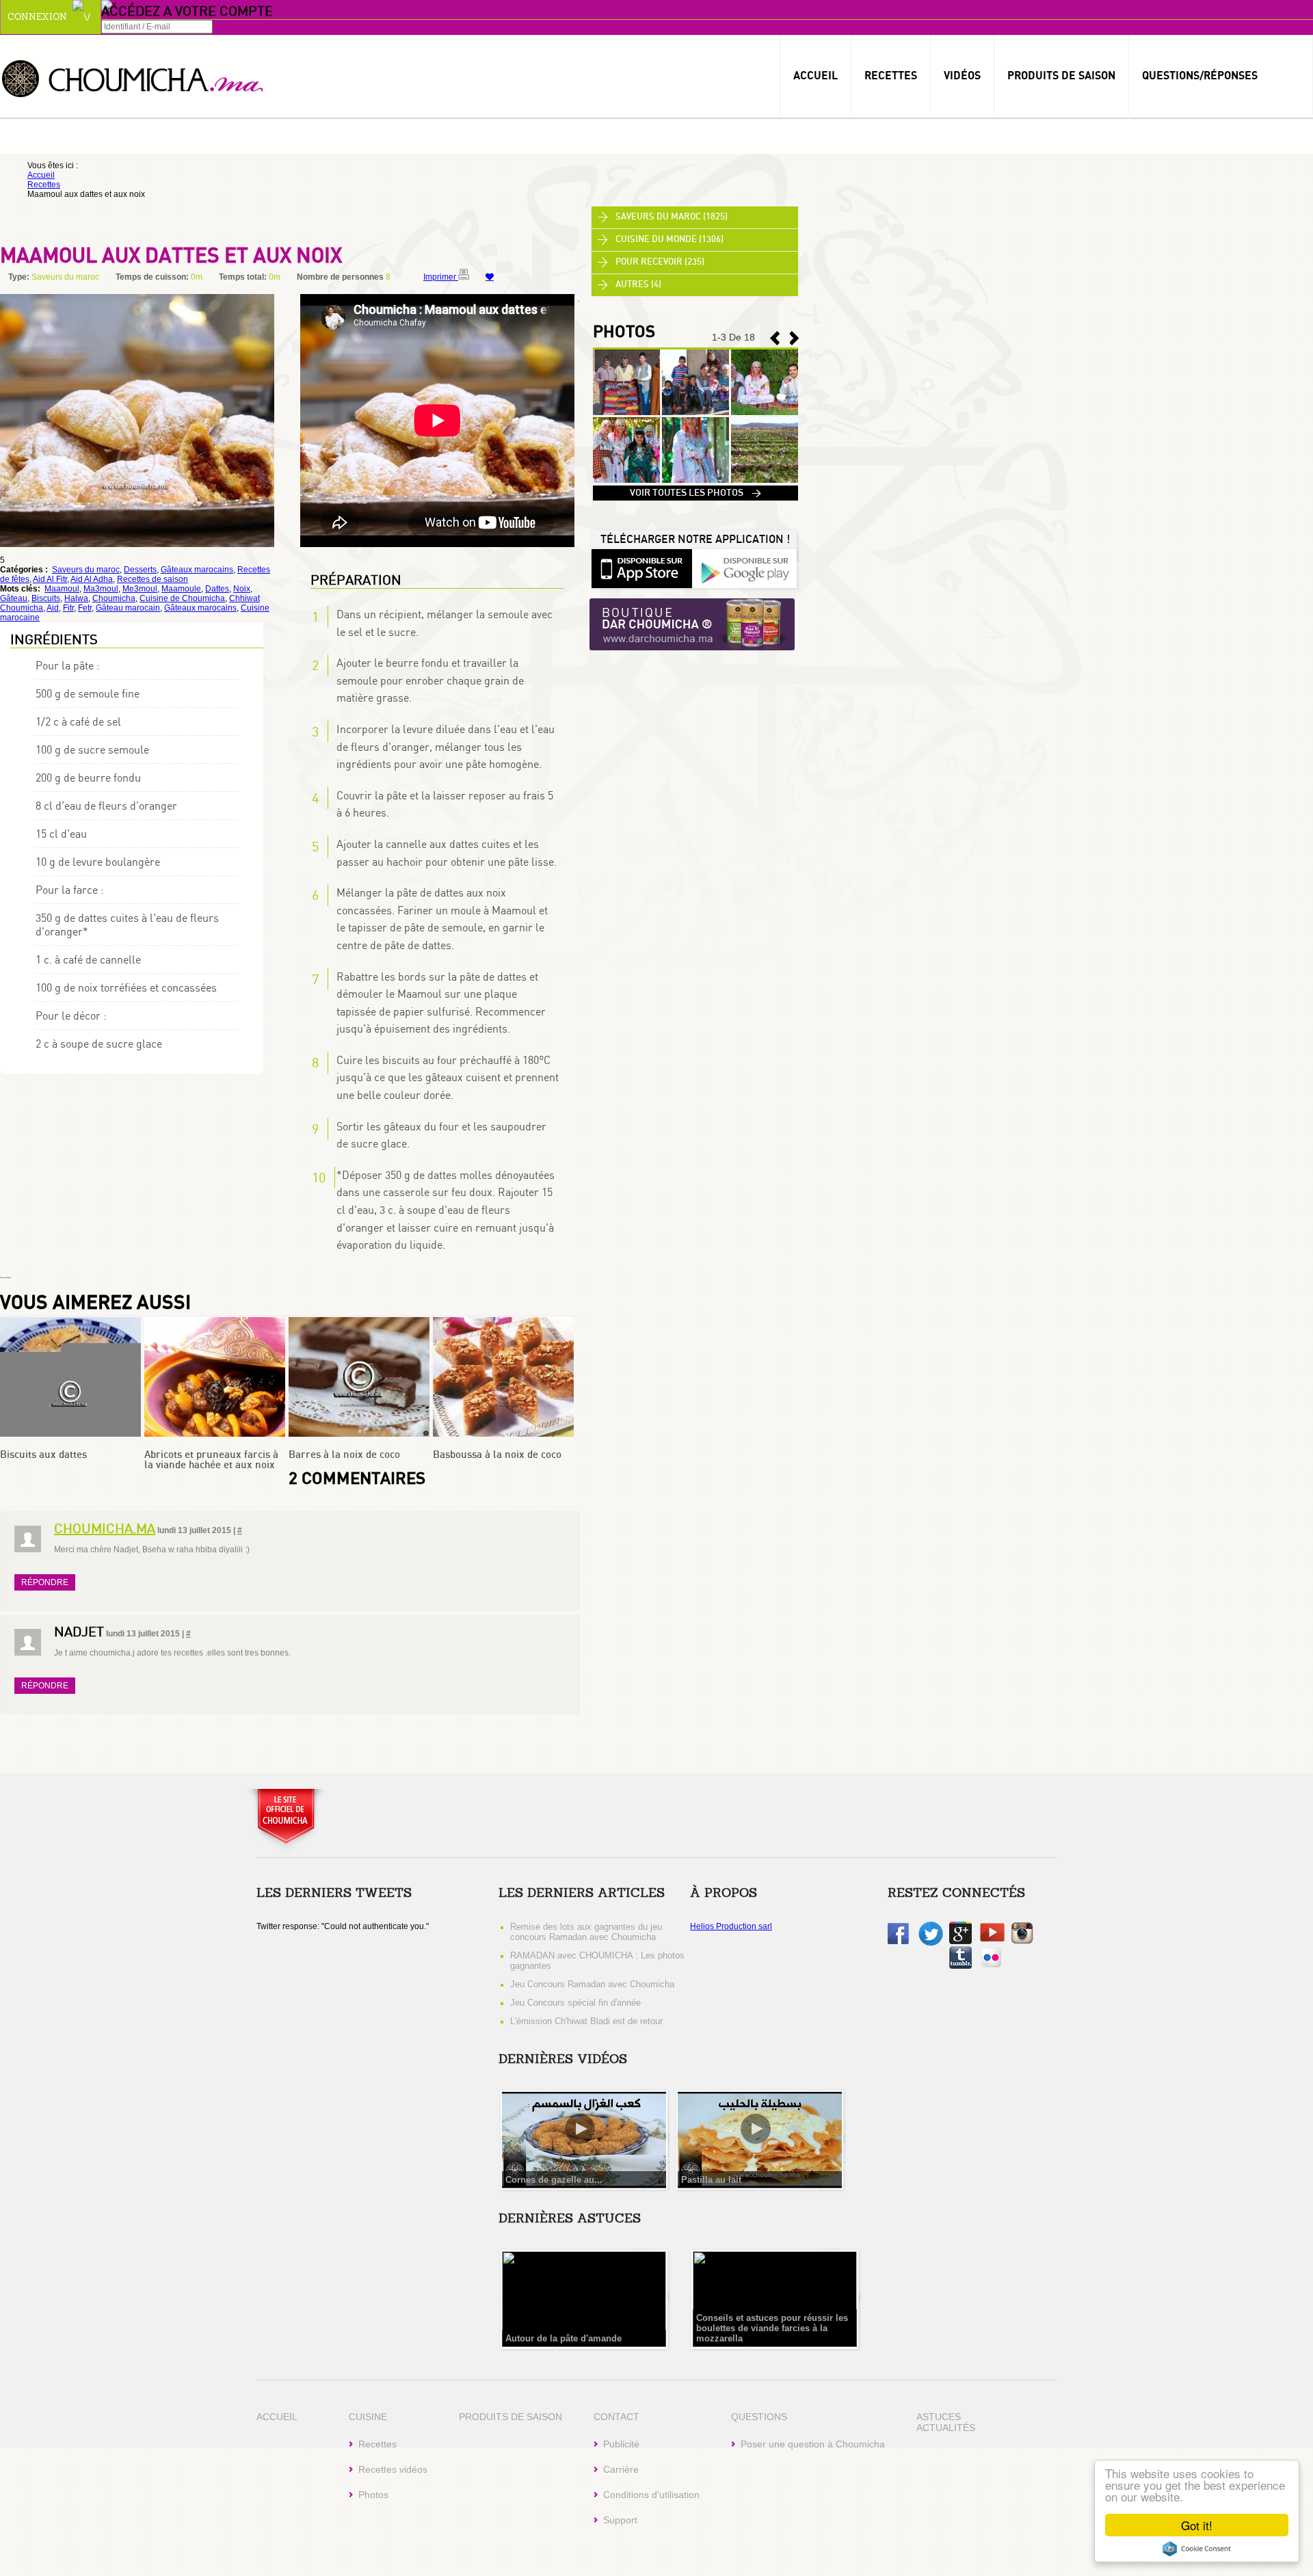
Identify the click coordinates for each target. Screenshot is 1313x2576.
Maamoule (181, 589)
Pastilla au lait (711, 2180)
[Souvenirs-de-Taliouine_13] (695, 480)
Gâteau (14, 598)
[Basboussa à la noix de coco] (503, 1434)
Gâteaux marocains (197, 570)
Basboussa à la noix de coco (497, 1455)
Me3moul (140, 589)
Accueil (815, 75)
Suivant (775, 338)
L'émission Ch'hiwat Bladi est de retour (586, 2021)
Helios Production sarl (731, 1926)
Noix (242, 589)
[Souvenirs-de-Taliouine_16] (695, 412)
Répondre (45, 1582)
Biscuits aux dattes (43, 1455)
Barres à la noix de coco (344, 1455)
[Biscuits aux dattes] (70, 1434)
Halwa (76, 598)
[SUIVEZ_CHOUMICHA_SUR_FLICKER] (991, 1966)
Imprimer (441, 277)
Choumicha (133, 78)
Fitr (68, 608)
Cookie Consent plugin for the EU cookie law (1197, 2549)
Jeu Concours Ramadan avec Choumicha (592, 1984)
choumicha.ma (105, 1528)
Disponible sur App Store (641, 568)
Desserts (140, 570)
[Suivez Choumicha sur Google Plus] (960, 1941)
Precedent (795, 338)
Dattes (217, 589)
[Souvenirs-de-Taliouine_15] (765, 412)
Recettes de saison (152, 579)
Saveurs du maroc (86, 570)
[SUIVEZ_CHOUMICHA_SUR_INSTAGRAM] (1022, 1941)
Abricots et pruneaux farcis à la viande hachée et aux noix (211, 1460)
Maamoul (62, 589)
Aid (53, 608)
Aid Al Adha (92, 579)
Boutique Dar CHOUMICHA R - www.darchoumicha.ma (692, 625)
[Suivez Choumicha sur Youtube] (992, 1939)
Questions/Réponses (1200, 75)
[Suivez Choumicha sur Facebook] (898, 1941)
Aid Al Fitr (50, 579)
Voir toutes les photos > (695, 493)
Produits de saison (1061, 75)
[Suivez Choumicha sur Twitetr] (931, 1943)
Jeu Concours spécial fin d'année (575, 2003)
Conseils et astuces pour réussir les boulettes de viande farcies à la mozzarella (772, 2328)
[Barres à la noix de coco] (359, 1434)
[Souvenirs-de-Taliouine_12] (765, 480)
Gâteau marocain (128, 608)
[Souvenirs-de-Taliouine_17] (626, 412)
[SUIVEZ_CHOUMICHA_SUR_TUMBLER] (960, 1966)
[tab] (695, 217)
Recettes (891, 75)
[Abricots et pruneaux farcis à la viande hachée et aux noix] (215, 1434)
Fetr (85, 608)
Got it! (1197, 2525)
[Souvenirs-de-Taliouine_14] (626, 480)
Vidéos (962, 75)
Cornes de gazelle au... (554, 2180)
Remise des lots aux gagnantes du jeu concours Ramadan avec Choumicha (586, 1932)
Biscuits (46, 598)
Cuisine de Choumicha (182, 598)
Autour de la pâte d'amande (563, 2338)
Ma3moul (101, 589)
